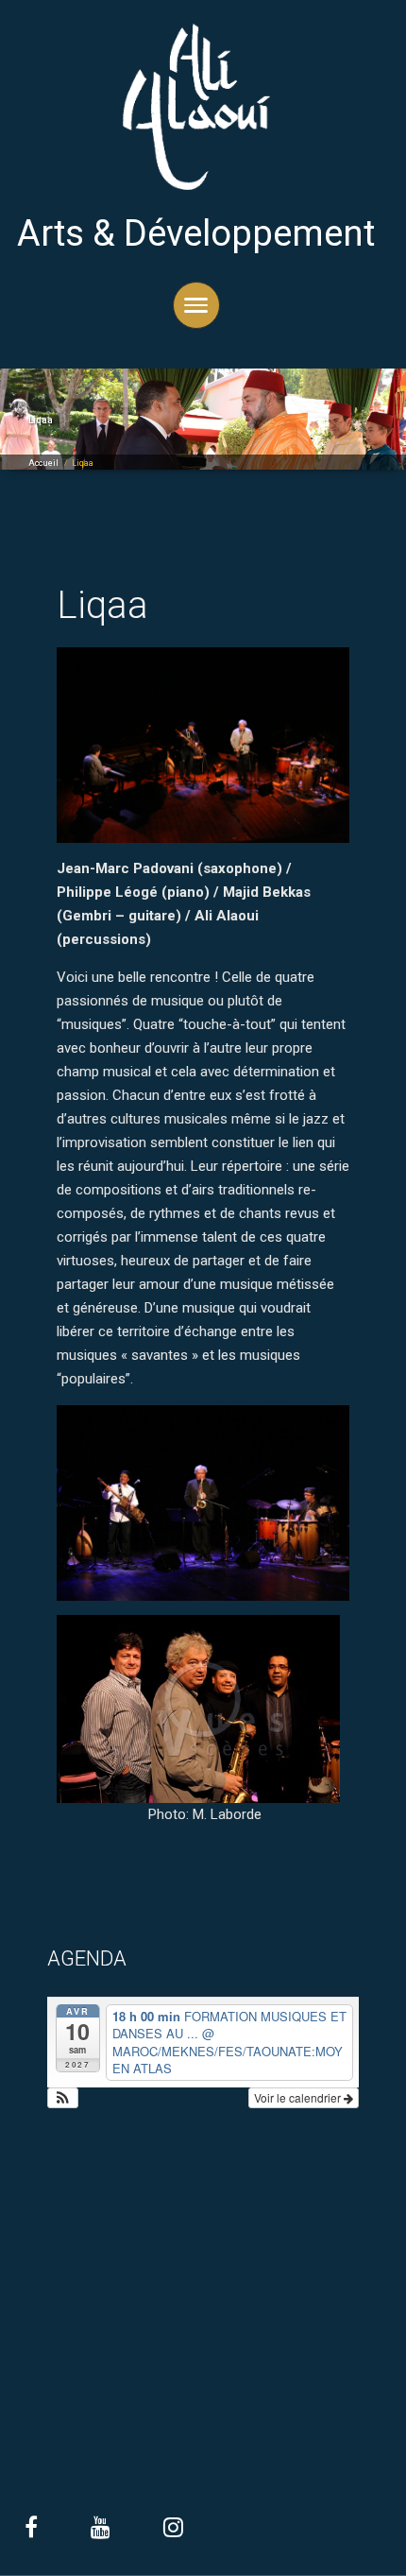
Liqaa (102, 605)
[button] (63, 2098)
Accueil (43, 463)
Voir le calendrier (299, 2097)
